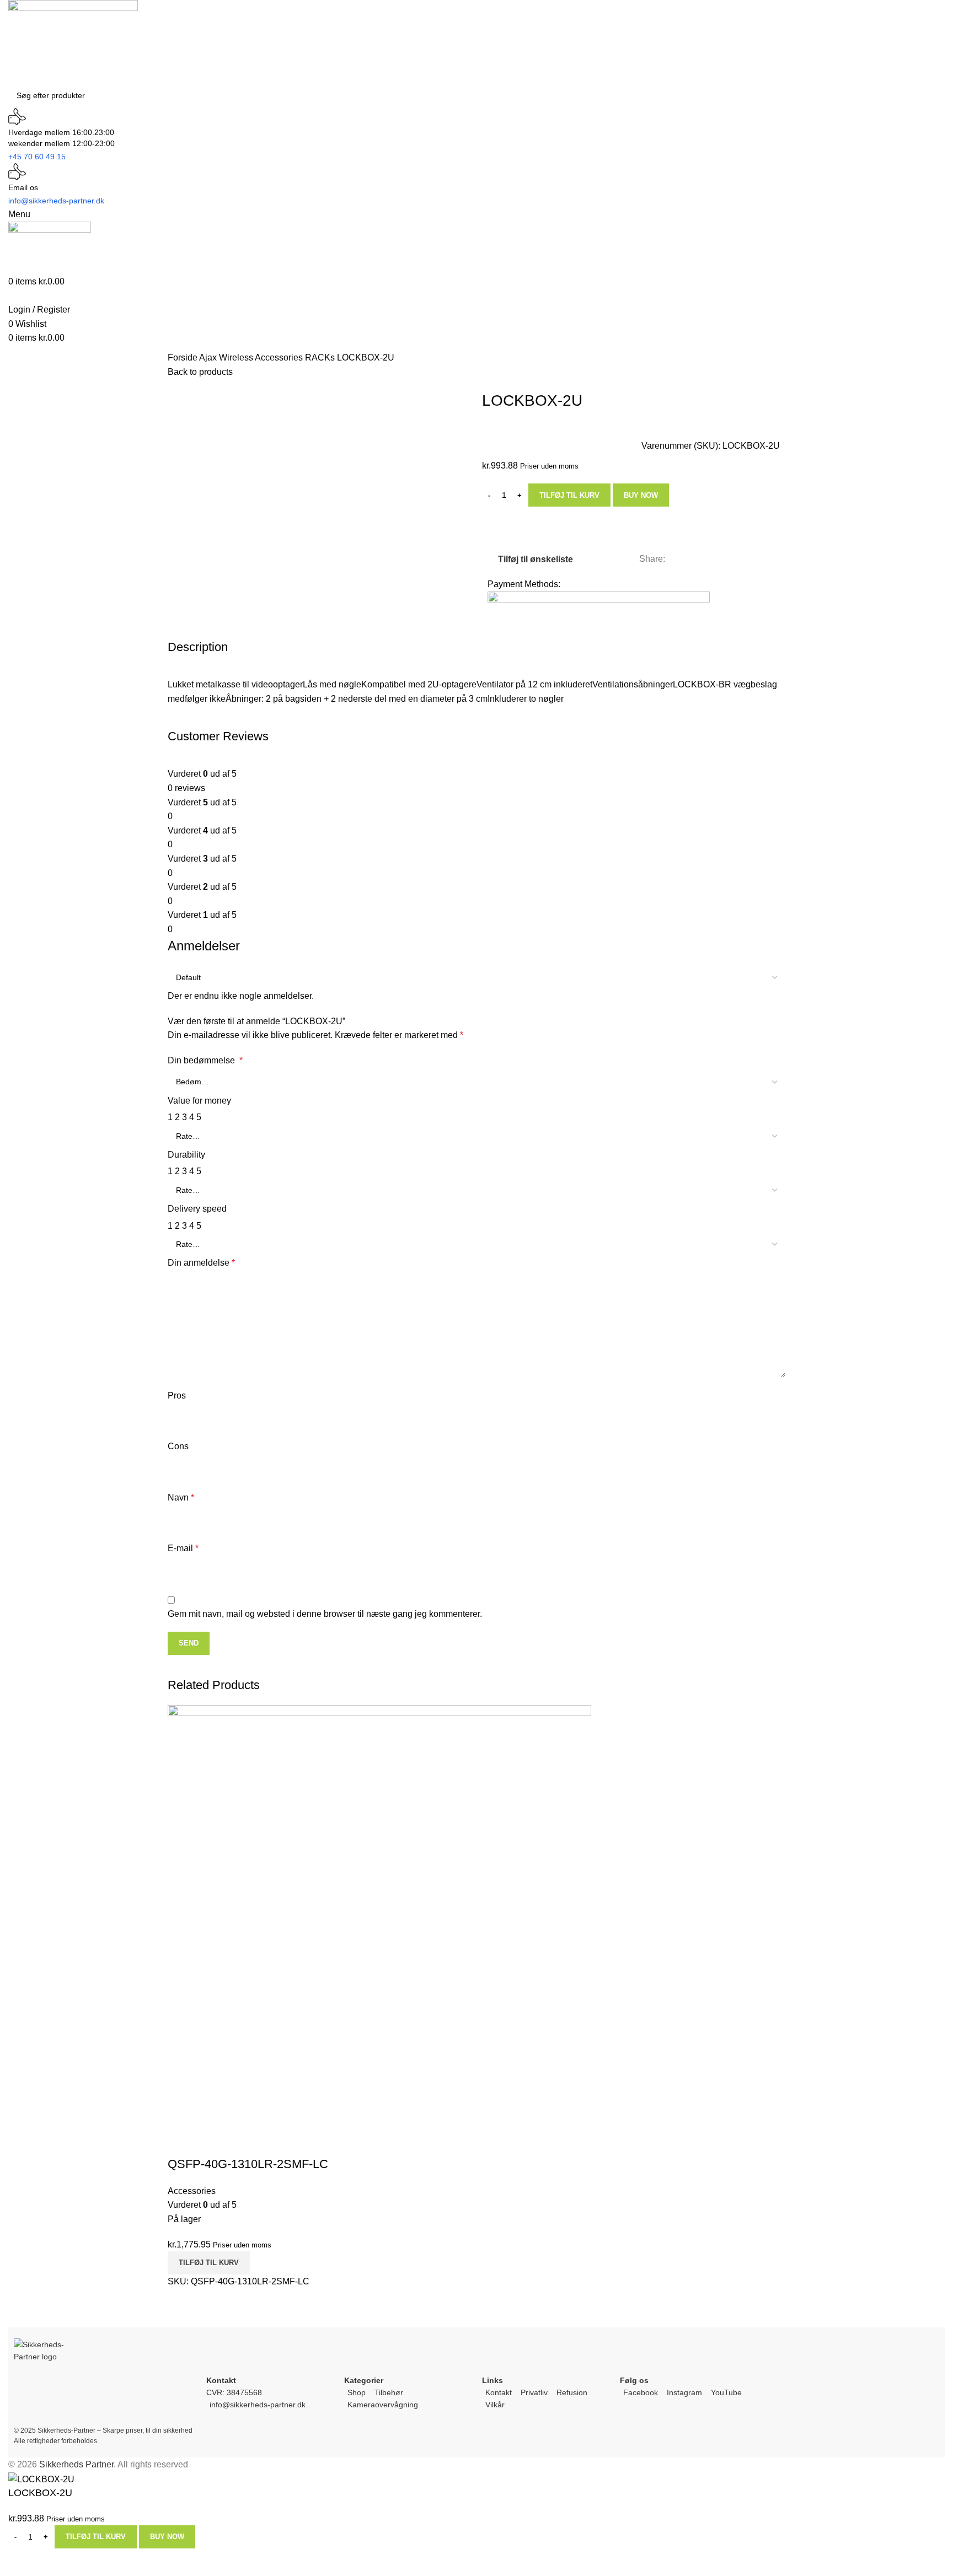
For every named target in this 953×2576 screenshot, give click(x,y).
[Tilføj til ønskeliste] (211, 2142)
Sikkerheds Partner (76, 2464)
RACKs (321, 357)
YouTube (726, 2392)
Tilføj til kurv (569, 495)
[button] (209, 2263)
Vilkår (495, 2405)
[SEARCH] (949, 89)
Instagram (684, 2392)
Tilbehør (389, 2392)
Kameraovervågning (383, 2405)
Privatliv (534, 2392)
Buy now (641, 495)
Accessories (280, 357)
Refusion (572, 2392)
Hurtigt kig (181, 2142)
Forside (183, 357)
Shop (357, 2392)
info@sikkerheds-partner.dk (258, 2405)
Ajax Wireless (227, 357)
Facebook (641, 2392)
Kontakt (499, 2392)
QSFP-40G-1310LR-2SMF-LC (248, 2164)
